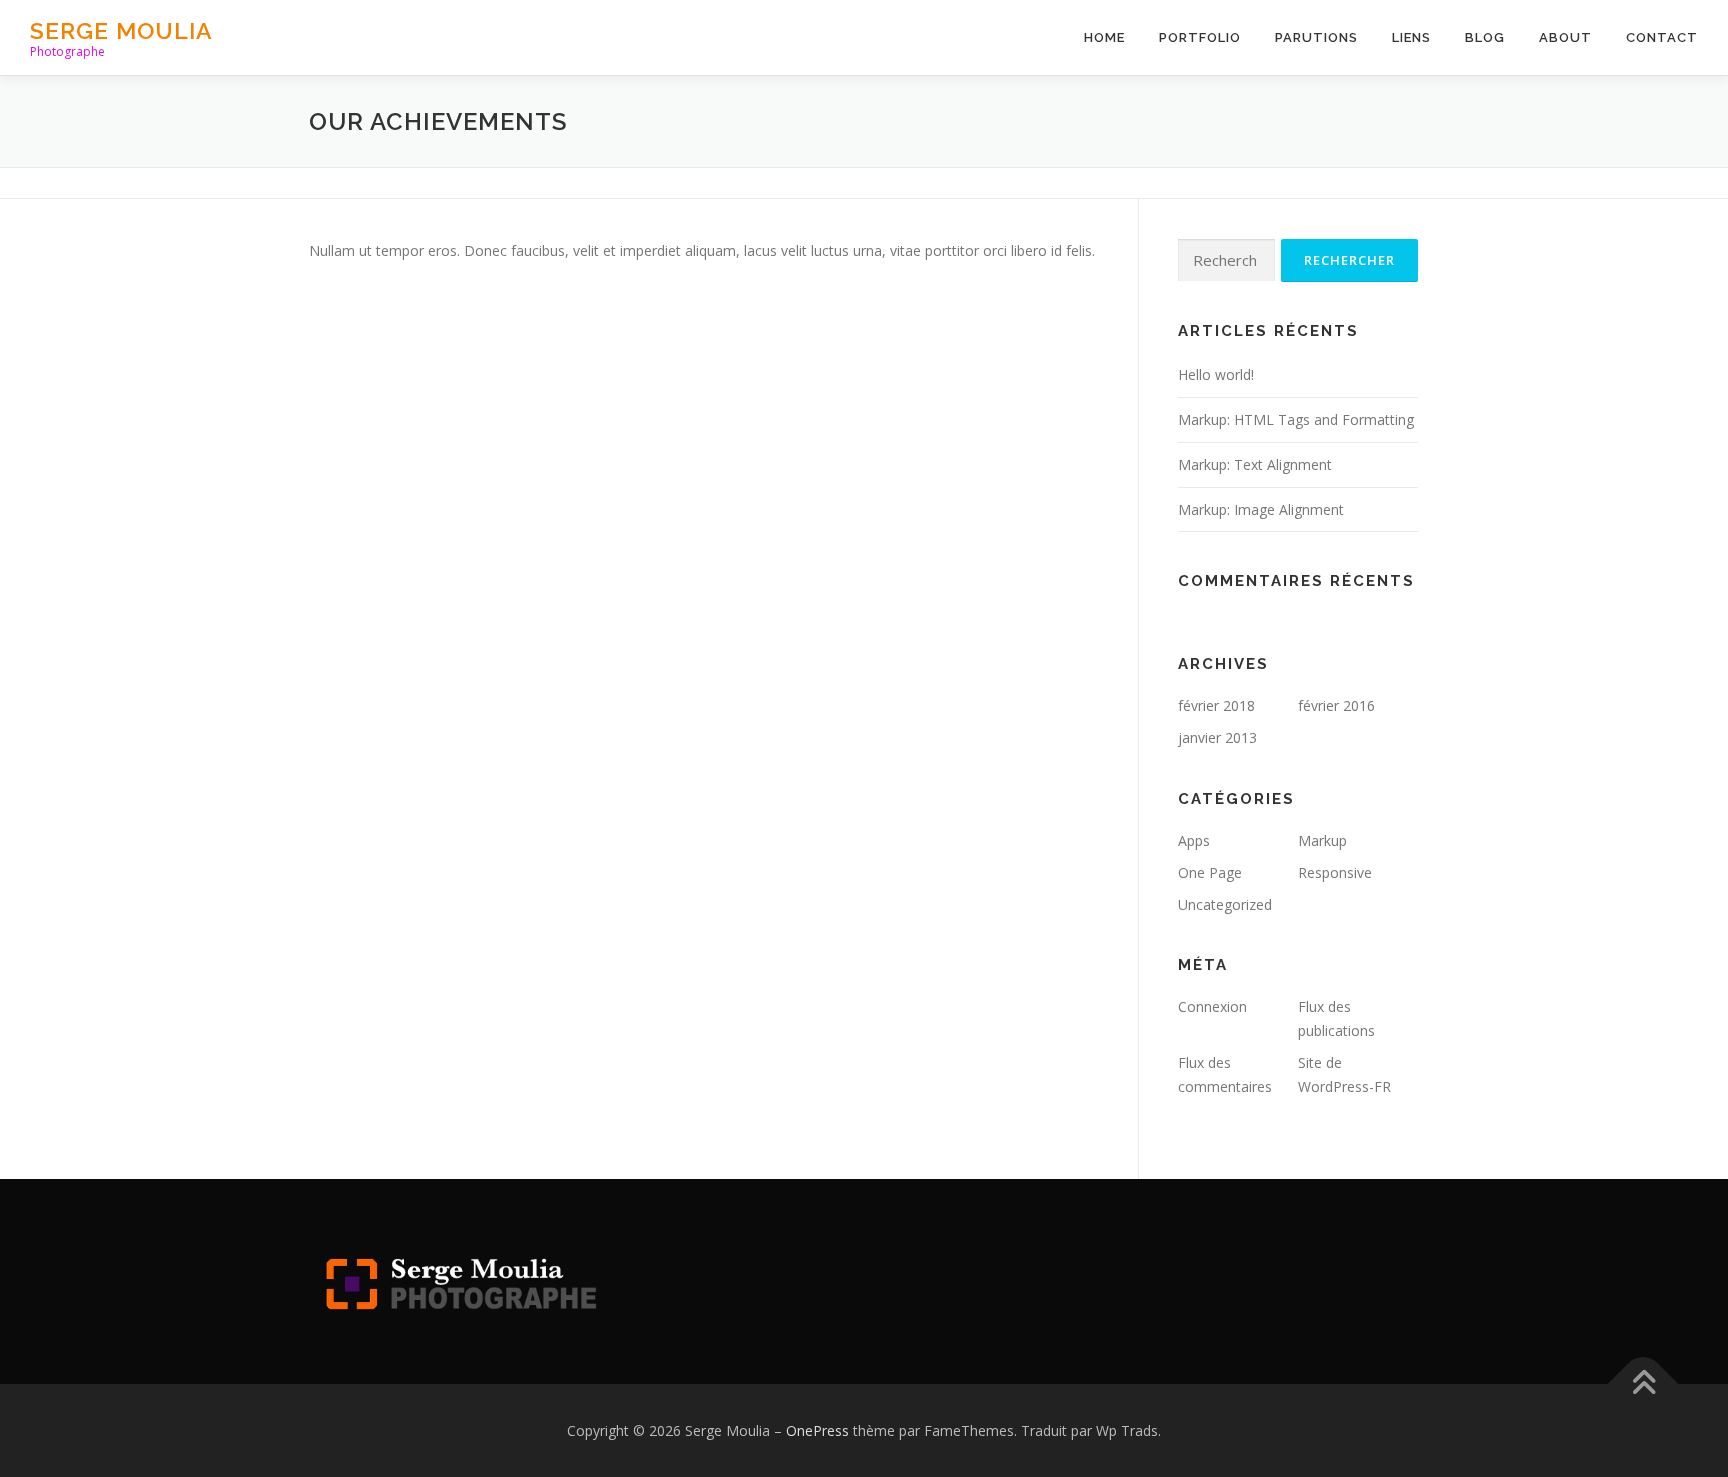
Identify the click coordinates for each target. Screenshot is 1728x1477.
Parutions (1316, 37)
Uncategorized (1225, 904)
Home (1104, 37)
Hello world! (1216, 374)
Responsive (1335, 872)
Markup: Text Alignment (1255, 464)
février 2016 (1336, 705)
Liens (1411, 37)
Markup (1322, 840)
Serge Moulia (121, 30)
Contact (1662, 37)
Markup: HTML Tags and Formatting (1296, 419)
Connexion (1212, 1006)
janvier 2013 (1217, 737)
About (1565, 37)
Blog (1485, 37)
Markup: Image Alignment (1261, 509)
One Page (1210, 872)
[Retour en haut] (1643, 1383)
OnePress (817, 1430)
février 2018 (1216, 705)
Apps (1194, 840)
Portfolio (1200, 37)
